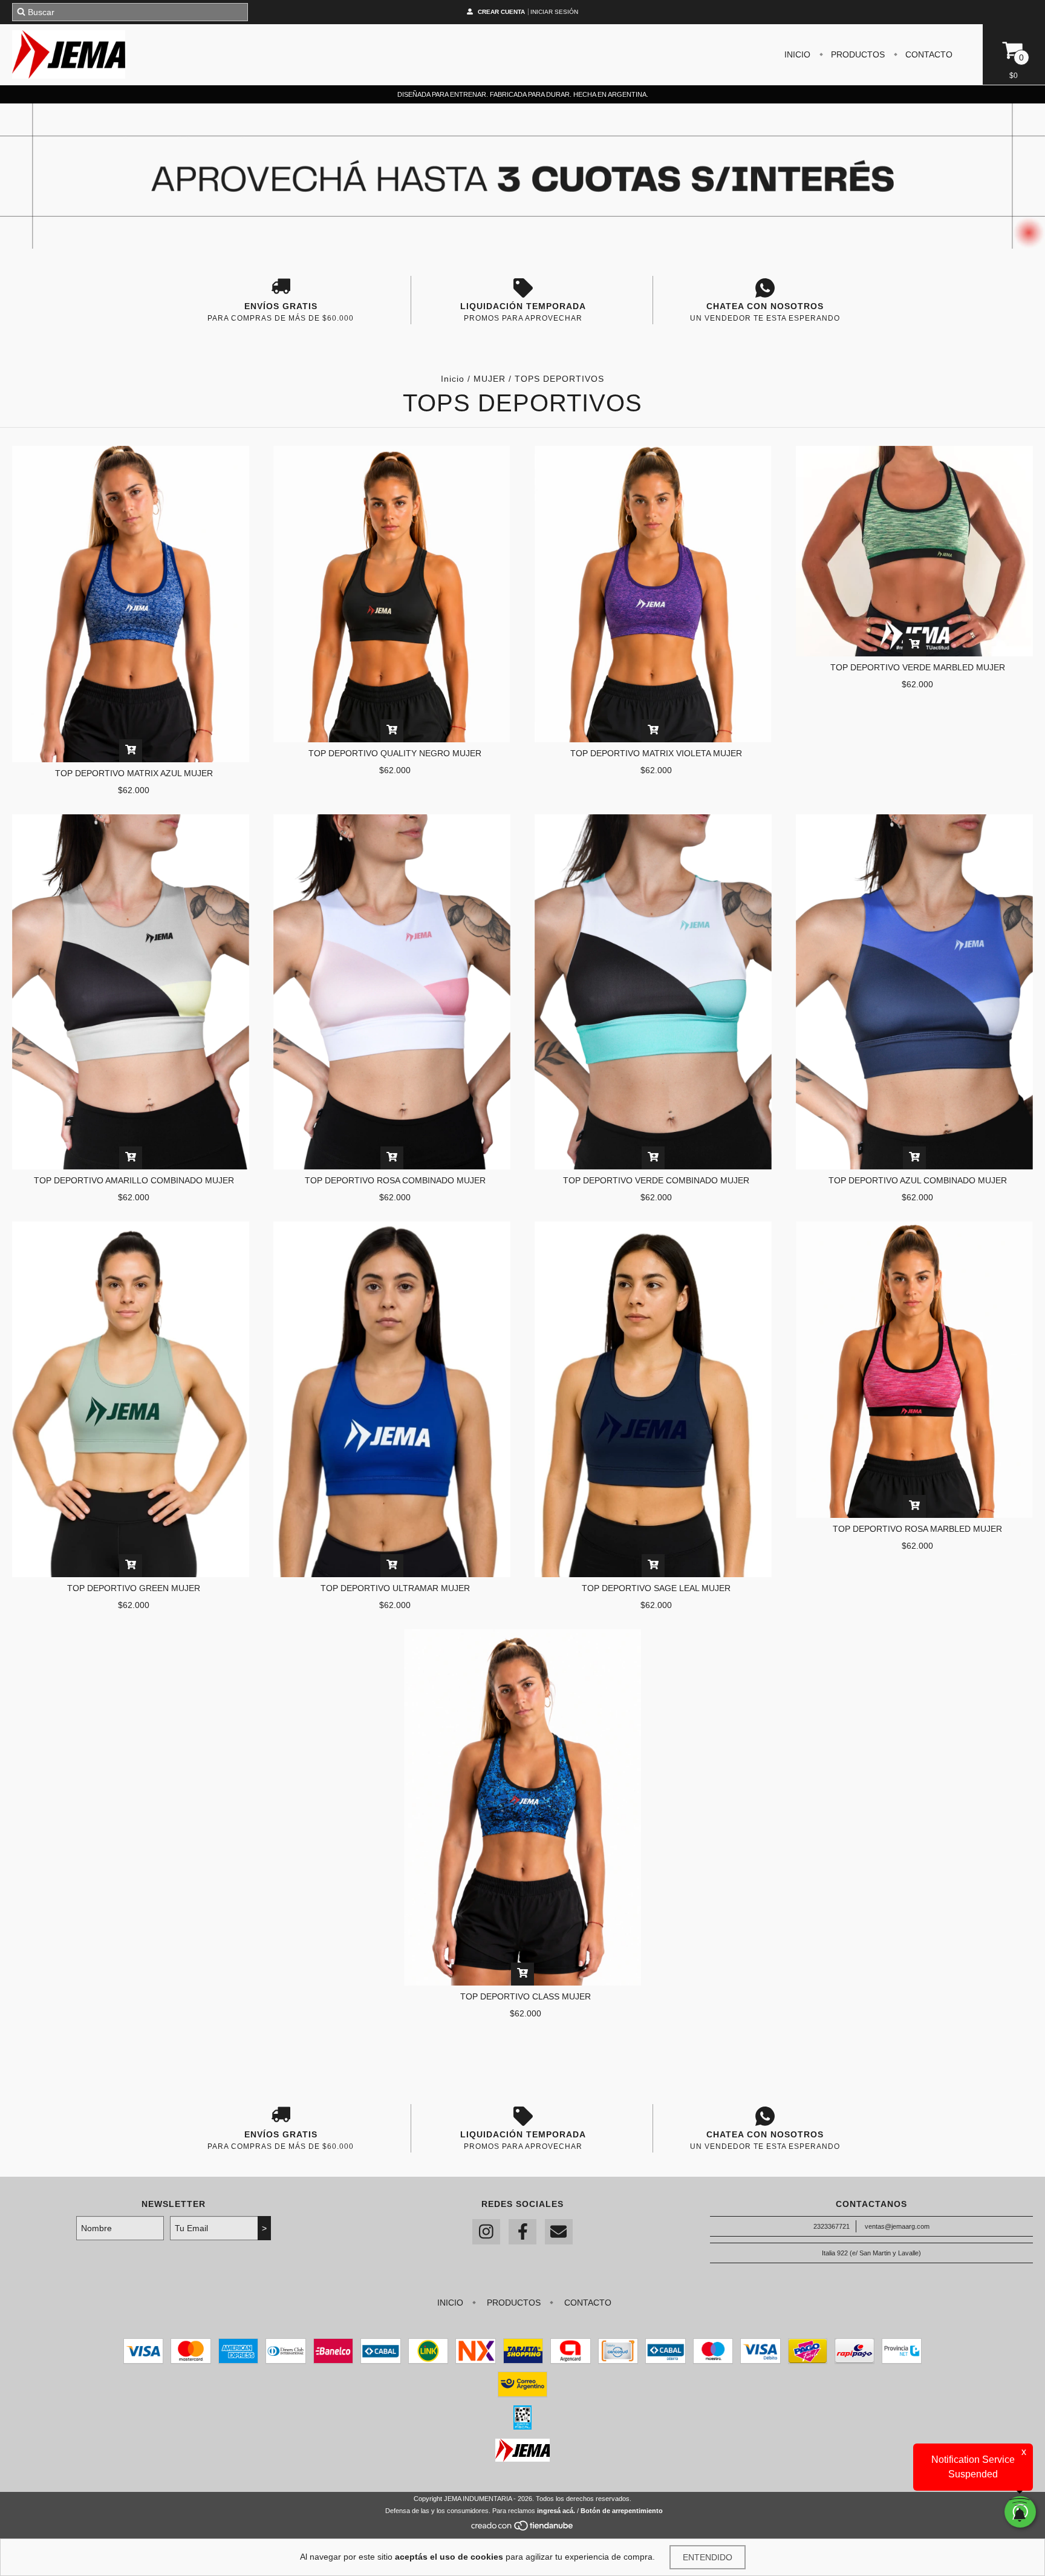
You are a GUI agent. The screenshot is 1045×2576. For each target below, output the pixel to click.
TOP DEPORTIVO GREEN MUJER (134, 1588)
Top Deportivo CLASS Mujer (526, 1996)
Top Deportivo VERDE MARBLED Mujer (918, 667)
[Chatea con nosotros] (765, 288)
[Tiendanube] (523, 2529)
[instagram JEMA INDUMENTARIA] (486, 2232)
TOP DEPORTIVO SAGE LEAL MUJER (656, 1588)
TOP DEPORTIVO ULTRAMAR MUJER (395, 1588)
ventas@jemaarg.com (897, 2226)
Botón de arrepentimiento (622, 2511)
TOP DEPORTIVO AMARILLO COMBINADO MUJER (134, 1180)
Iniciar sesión (554, 12)
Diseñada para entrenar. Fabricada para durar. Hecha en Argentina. (523, 94)
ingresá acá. (556, 2511)
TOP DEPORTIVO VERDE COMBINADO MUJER (656, 1180)
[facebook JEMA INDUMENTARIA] (522, 2232)
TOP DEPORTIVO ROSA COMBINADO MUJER (395, 1180)
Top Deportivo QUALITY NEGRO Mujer (395, 753)
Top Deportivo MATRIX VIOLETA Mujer (656, 753)
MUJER (490, 379)
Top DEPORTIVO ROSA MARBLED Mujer (917, 1529)
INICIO (797, 54)
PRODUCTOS (857, 54)
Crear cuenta (501, 12)
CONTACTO (928, 54)
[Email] (559, 2232)
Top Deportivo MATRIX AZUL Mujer (134, 773)
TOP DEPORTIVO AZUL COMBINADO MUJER (918, 1180)
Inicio (453, 379)
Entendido (708, 2557)
